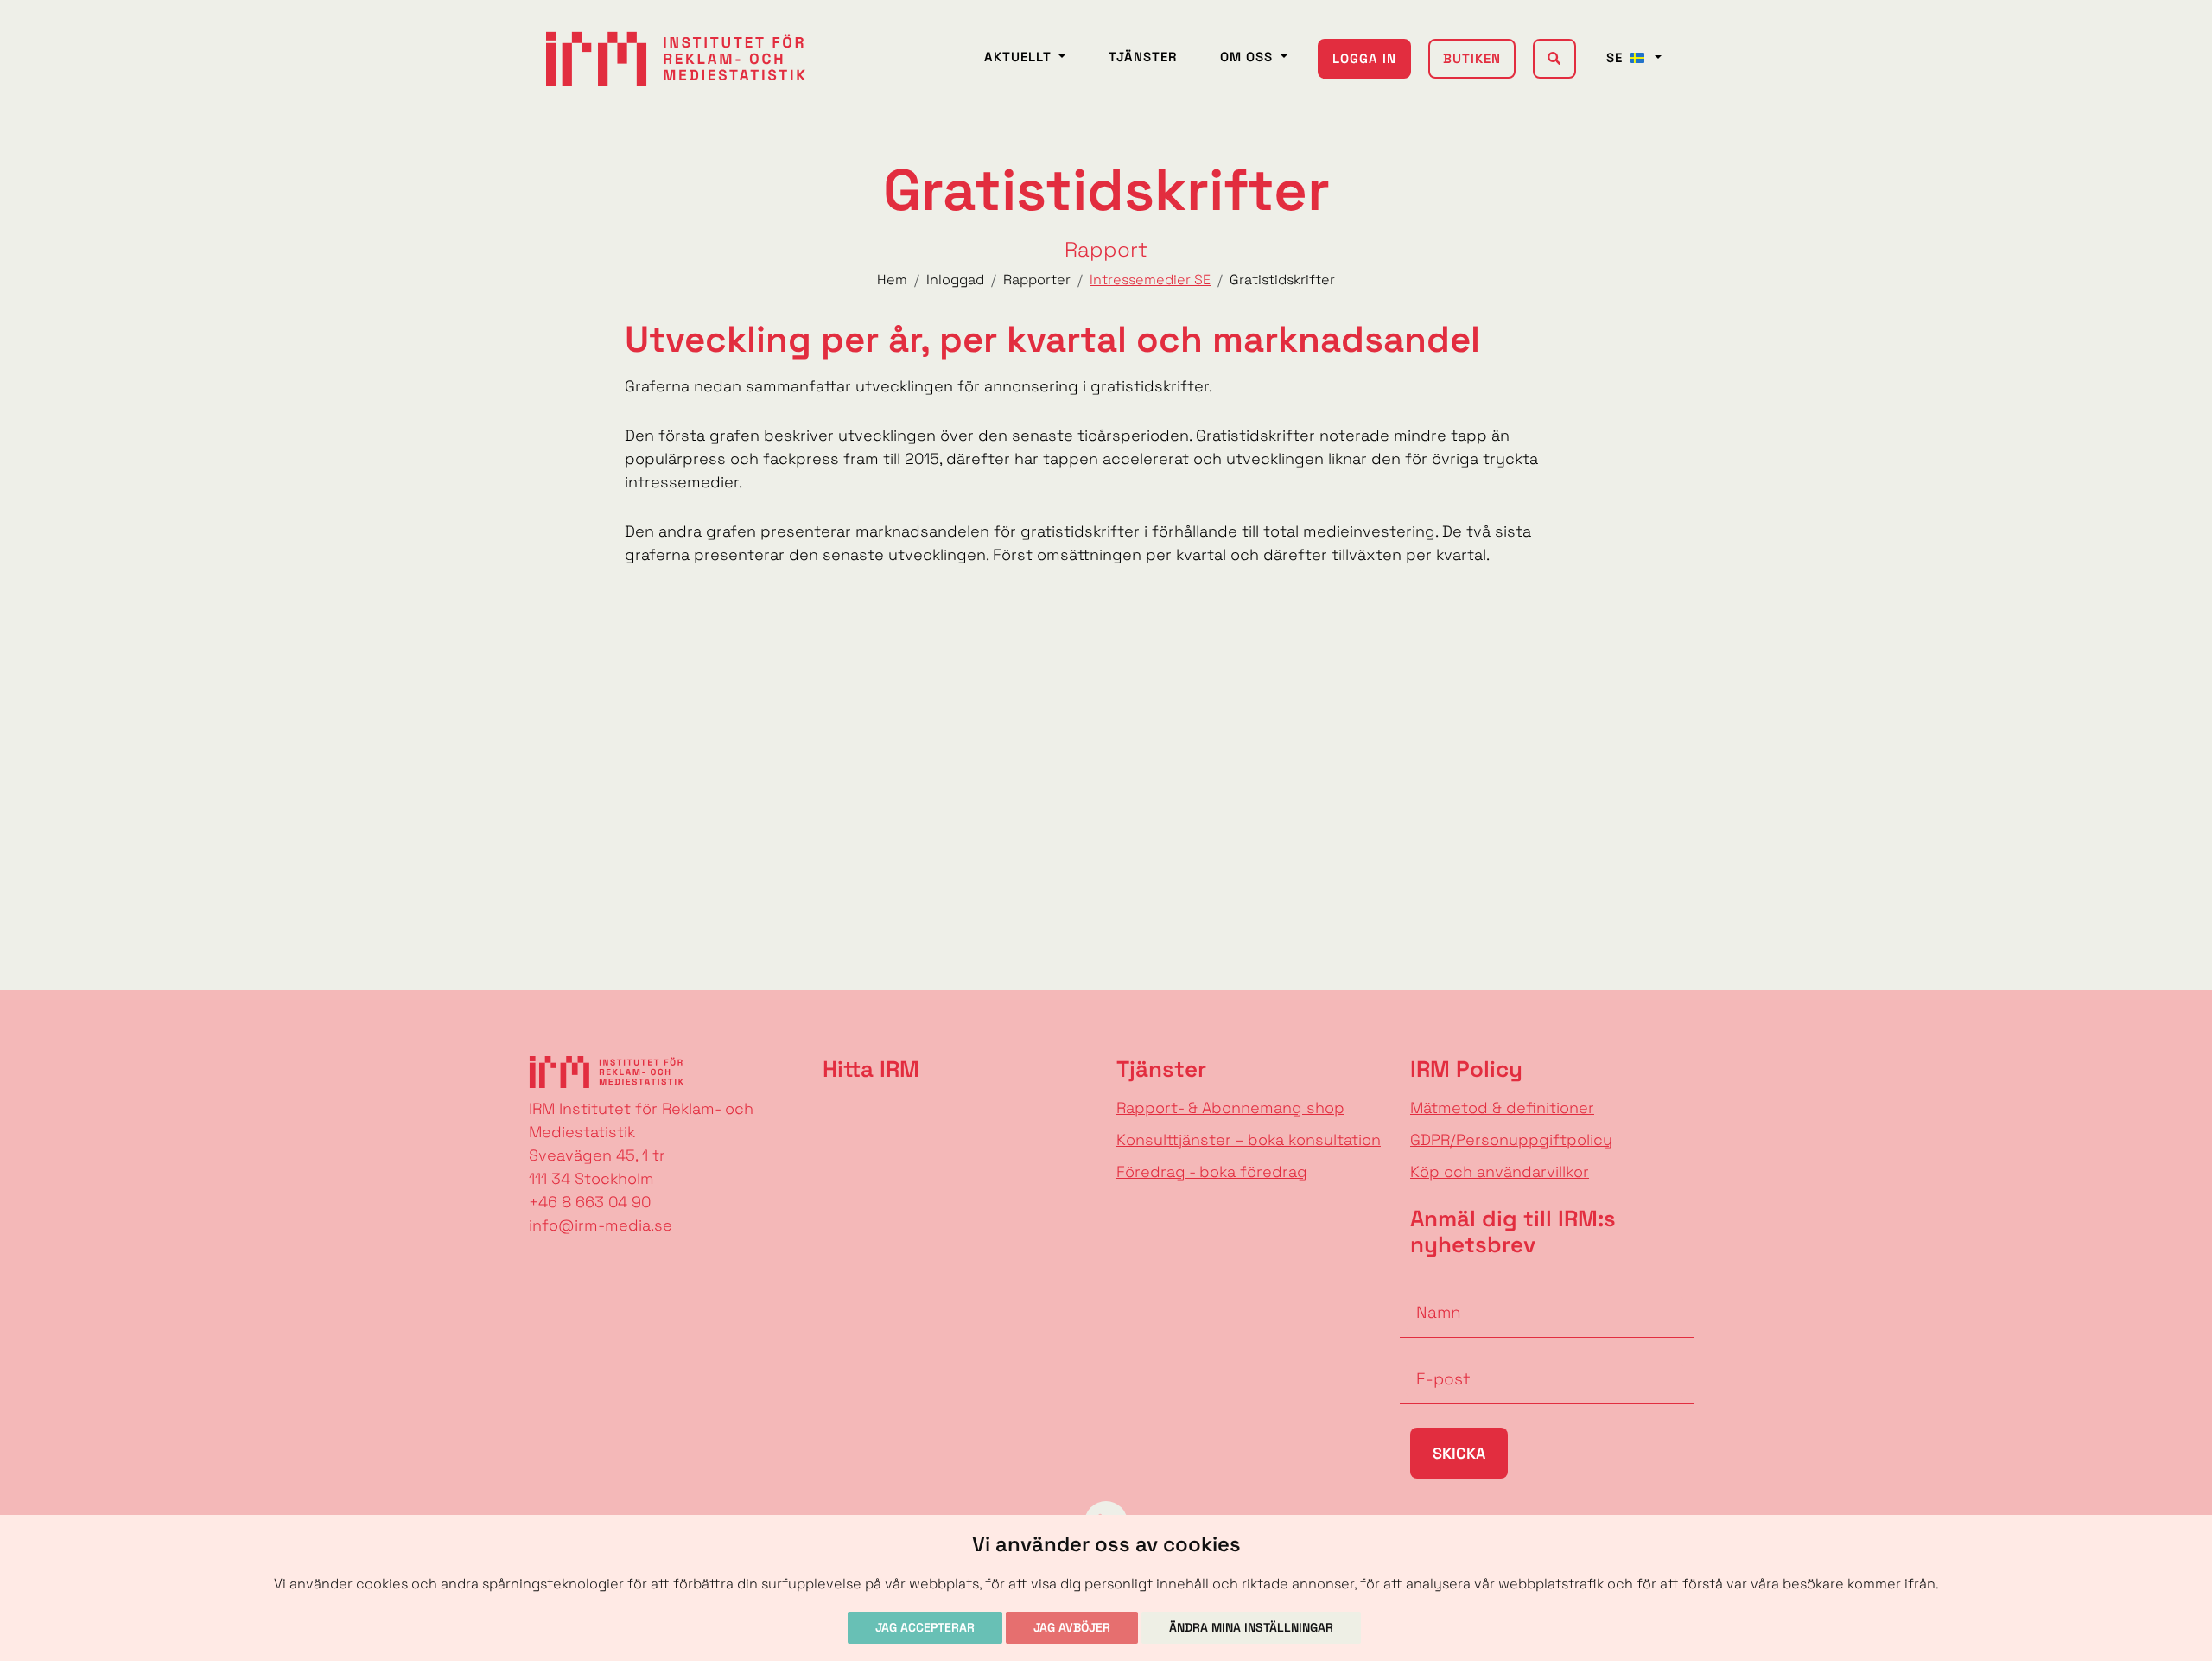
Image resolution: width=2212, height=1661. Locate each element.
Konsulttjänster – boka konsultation (1249, 1139)
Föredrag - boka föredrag (1212, 1171)
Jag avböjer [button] (1072, 1627)
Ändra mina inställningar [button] (1251, 1627)
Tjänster (1143, 57)
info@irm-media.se (601, 1225)
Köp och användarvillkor (1500, 1171)
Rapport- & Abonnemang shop (1230, 1107)
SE (1617, 57)
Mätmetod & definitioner (1502, 1107)
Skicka (1459, 1453)
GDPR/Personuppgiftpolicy (1511, 1139)
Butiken (1472, 58)
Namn (1422, 1286)
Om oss (1249, 57)
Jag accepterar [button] (925, 1627)
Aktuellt (1020, 57)
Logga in (1364, 58)
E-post (1426, 1352)
